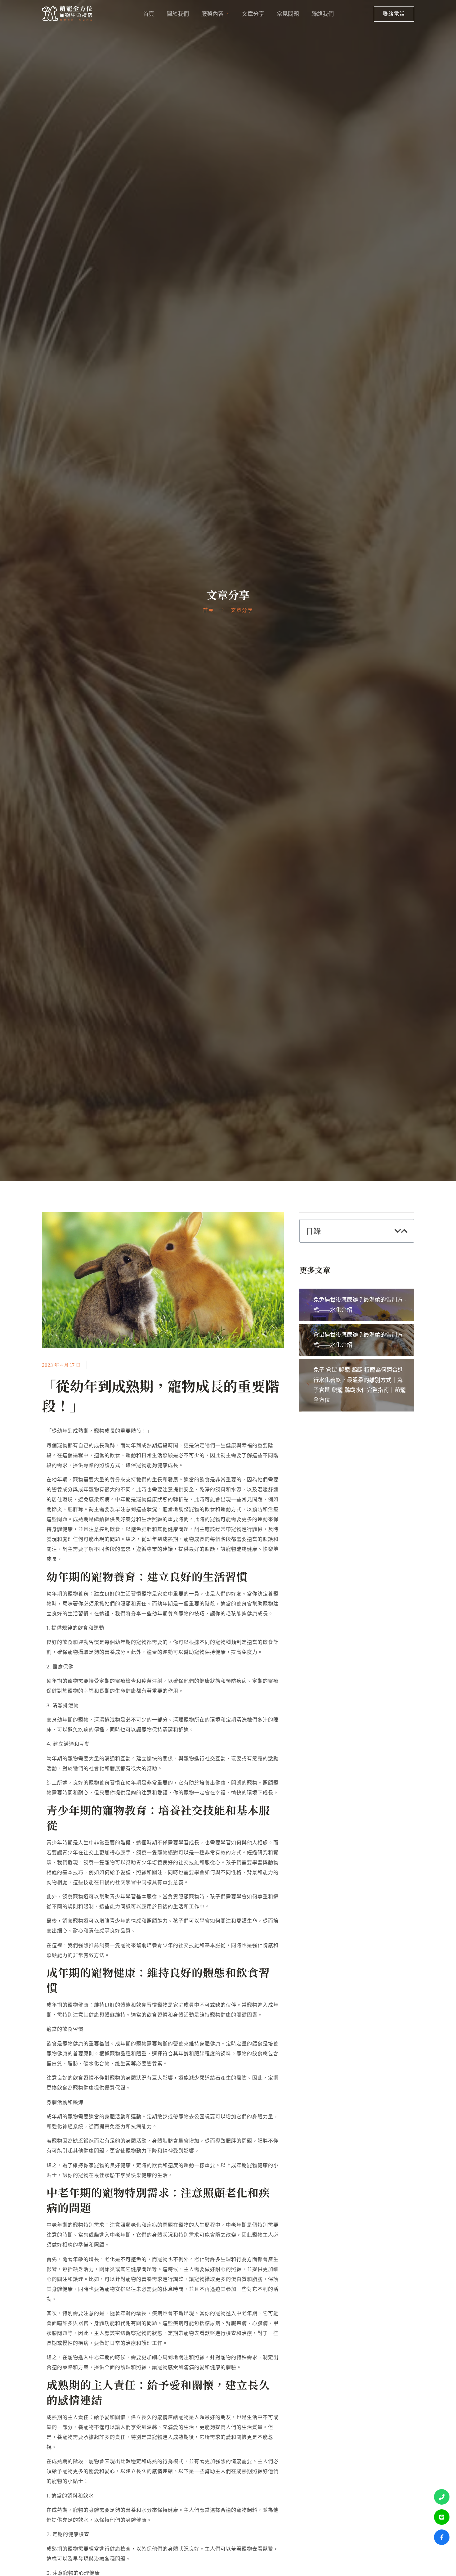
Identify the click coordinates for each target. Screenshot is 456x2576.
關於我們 (178, 14)
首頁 (149, 14)
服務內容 (212, 14)
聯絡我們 (323, 14)
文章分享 (253, 14)
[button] (398, 1231)
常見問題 (288, 14)
